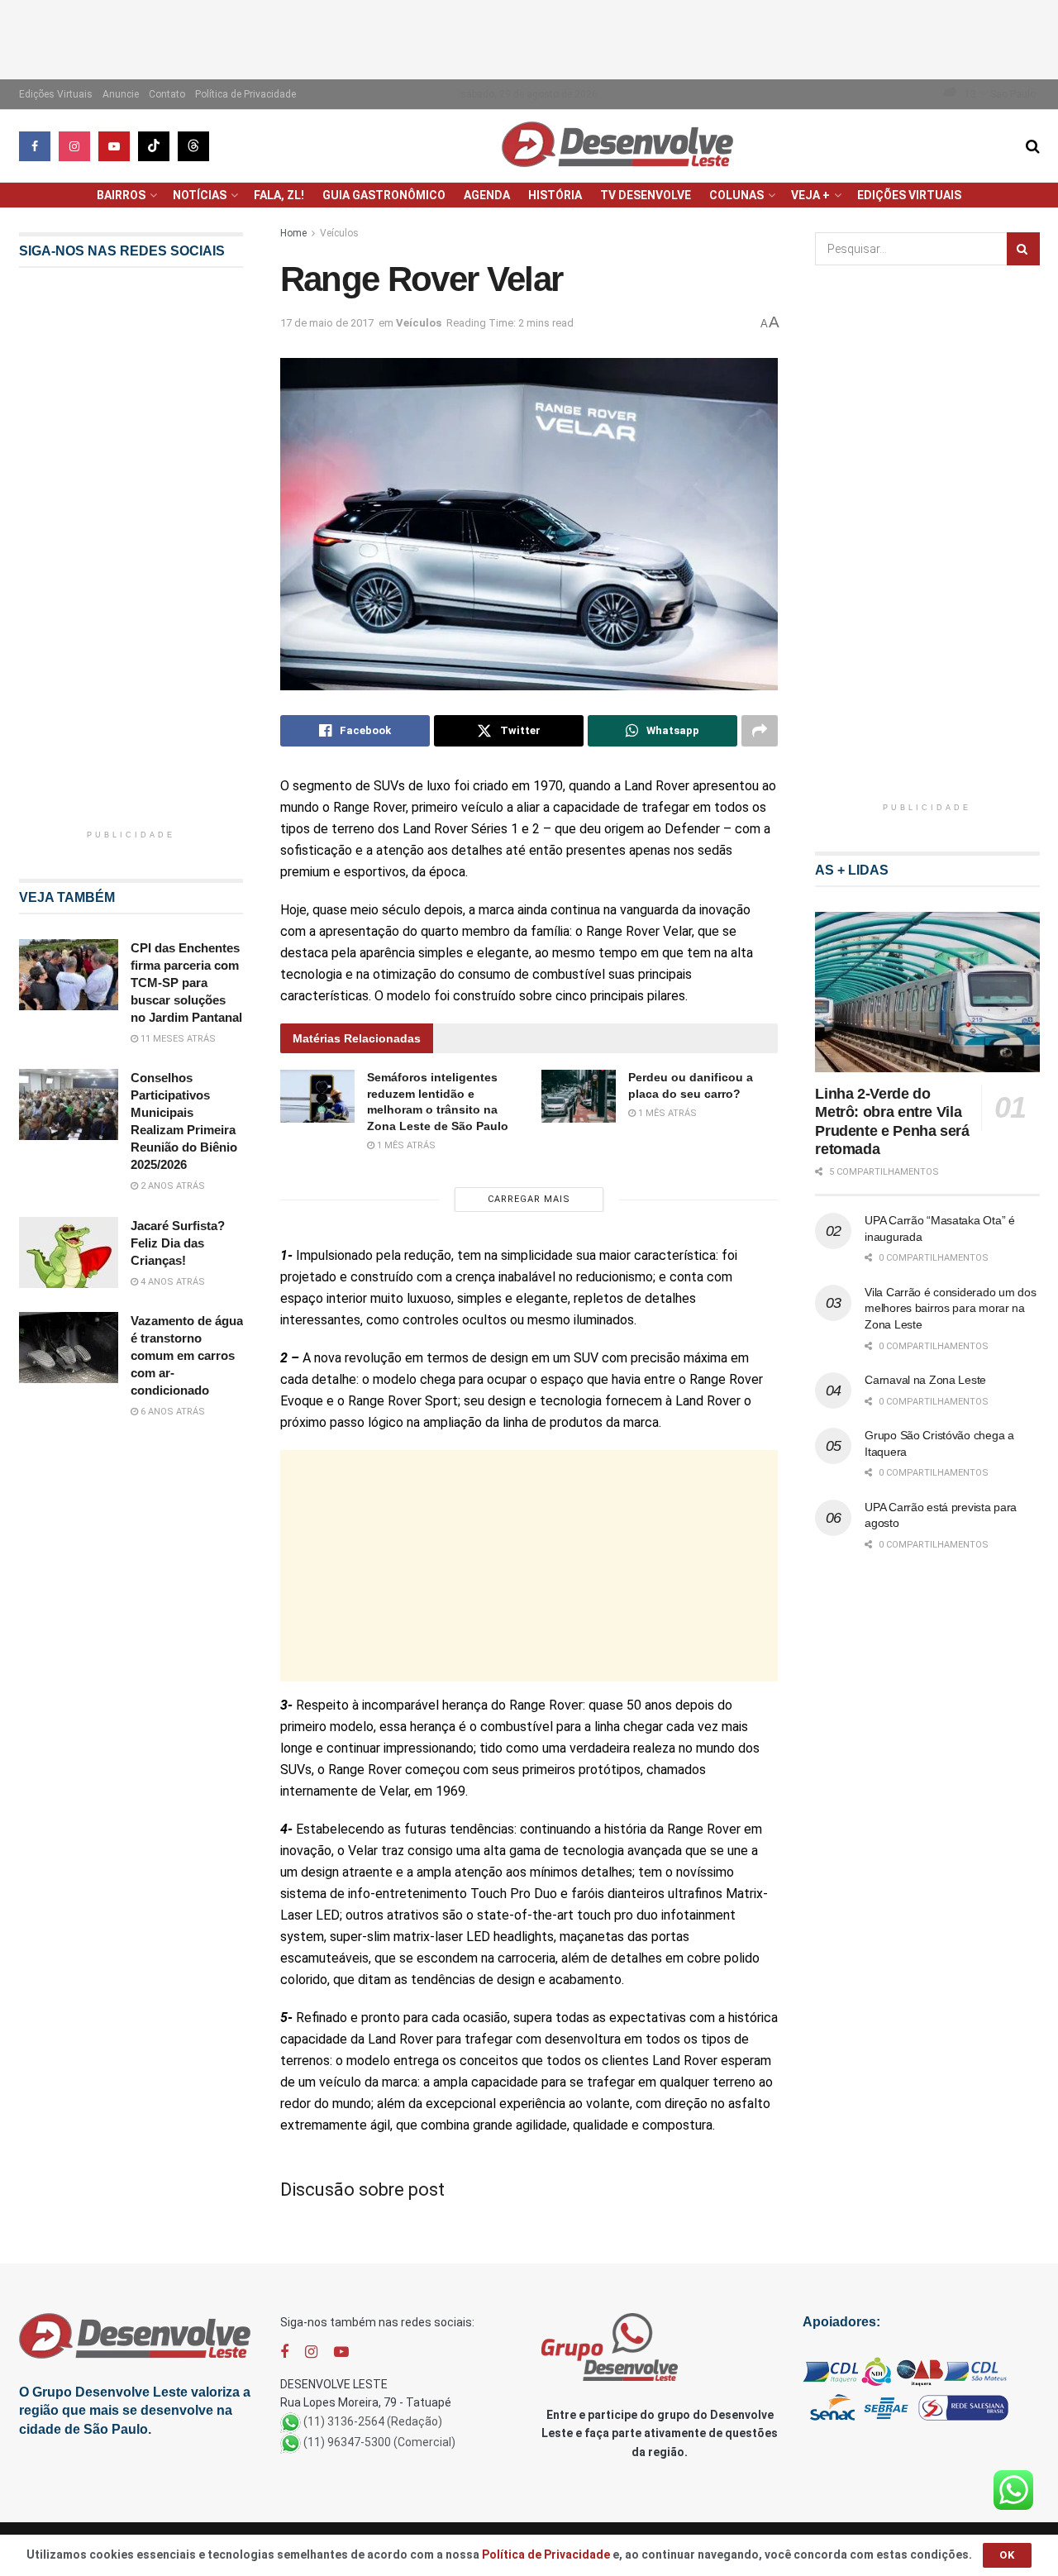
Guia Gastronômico (384, 195)
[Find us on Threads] (193, 146)
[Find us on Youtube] (114, 146)
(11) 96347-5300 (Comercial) (379, 2442)
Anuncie (121, 94)
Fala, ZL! (279, 195)
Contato (167, 94)
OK (1007, 2555)
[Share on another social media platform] (760, 731)
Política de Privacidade (245, 94)
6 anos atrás (172, 1412)
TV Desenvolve (646, 195)
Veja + (810, 195)
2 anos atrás (172, 1186)
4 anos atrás (172, 1282)
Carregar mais (529, 1199)
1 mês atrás (405, 1145)
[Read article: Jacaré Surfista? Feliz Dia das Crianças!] (69, 1252)
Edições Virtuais (56, 94)
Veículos (339, 233)
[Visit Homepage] (617, 146)
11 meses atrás (177, 1039)
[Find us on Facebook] (35, 146)
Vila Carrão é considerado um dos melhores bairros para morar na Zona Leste (950, 1308)
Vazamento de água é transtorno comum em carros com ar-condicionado (187, 1355)
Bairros (121, 195)
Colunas (736, 195)
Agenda (487, 195)
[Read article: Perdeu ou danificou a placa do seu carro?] (579, 1096)
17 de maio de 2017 (327, 323)
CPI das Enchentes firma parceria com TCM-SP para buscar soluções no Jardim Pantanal (186, 983)
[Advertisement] (529, 37)
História (555, 195)
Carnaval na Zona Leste (925, 1380)
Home (293, 233)
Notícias (200, 195)
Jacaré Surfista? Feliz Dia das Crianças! (178, 1243)
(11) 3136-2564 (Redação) (373, 2421)
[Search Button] (1033, 146)
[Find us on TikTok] (154, 146)
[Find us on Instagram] (74, 146)
